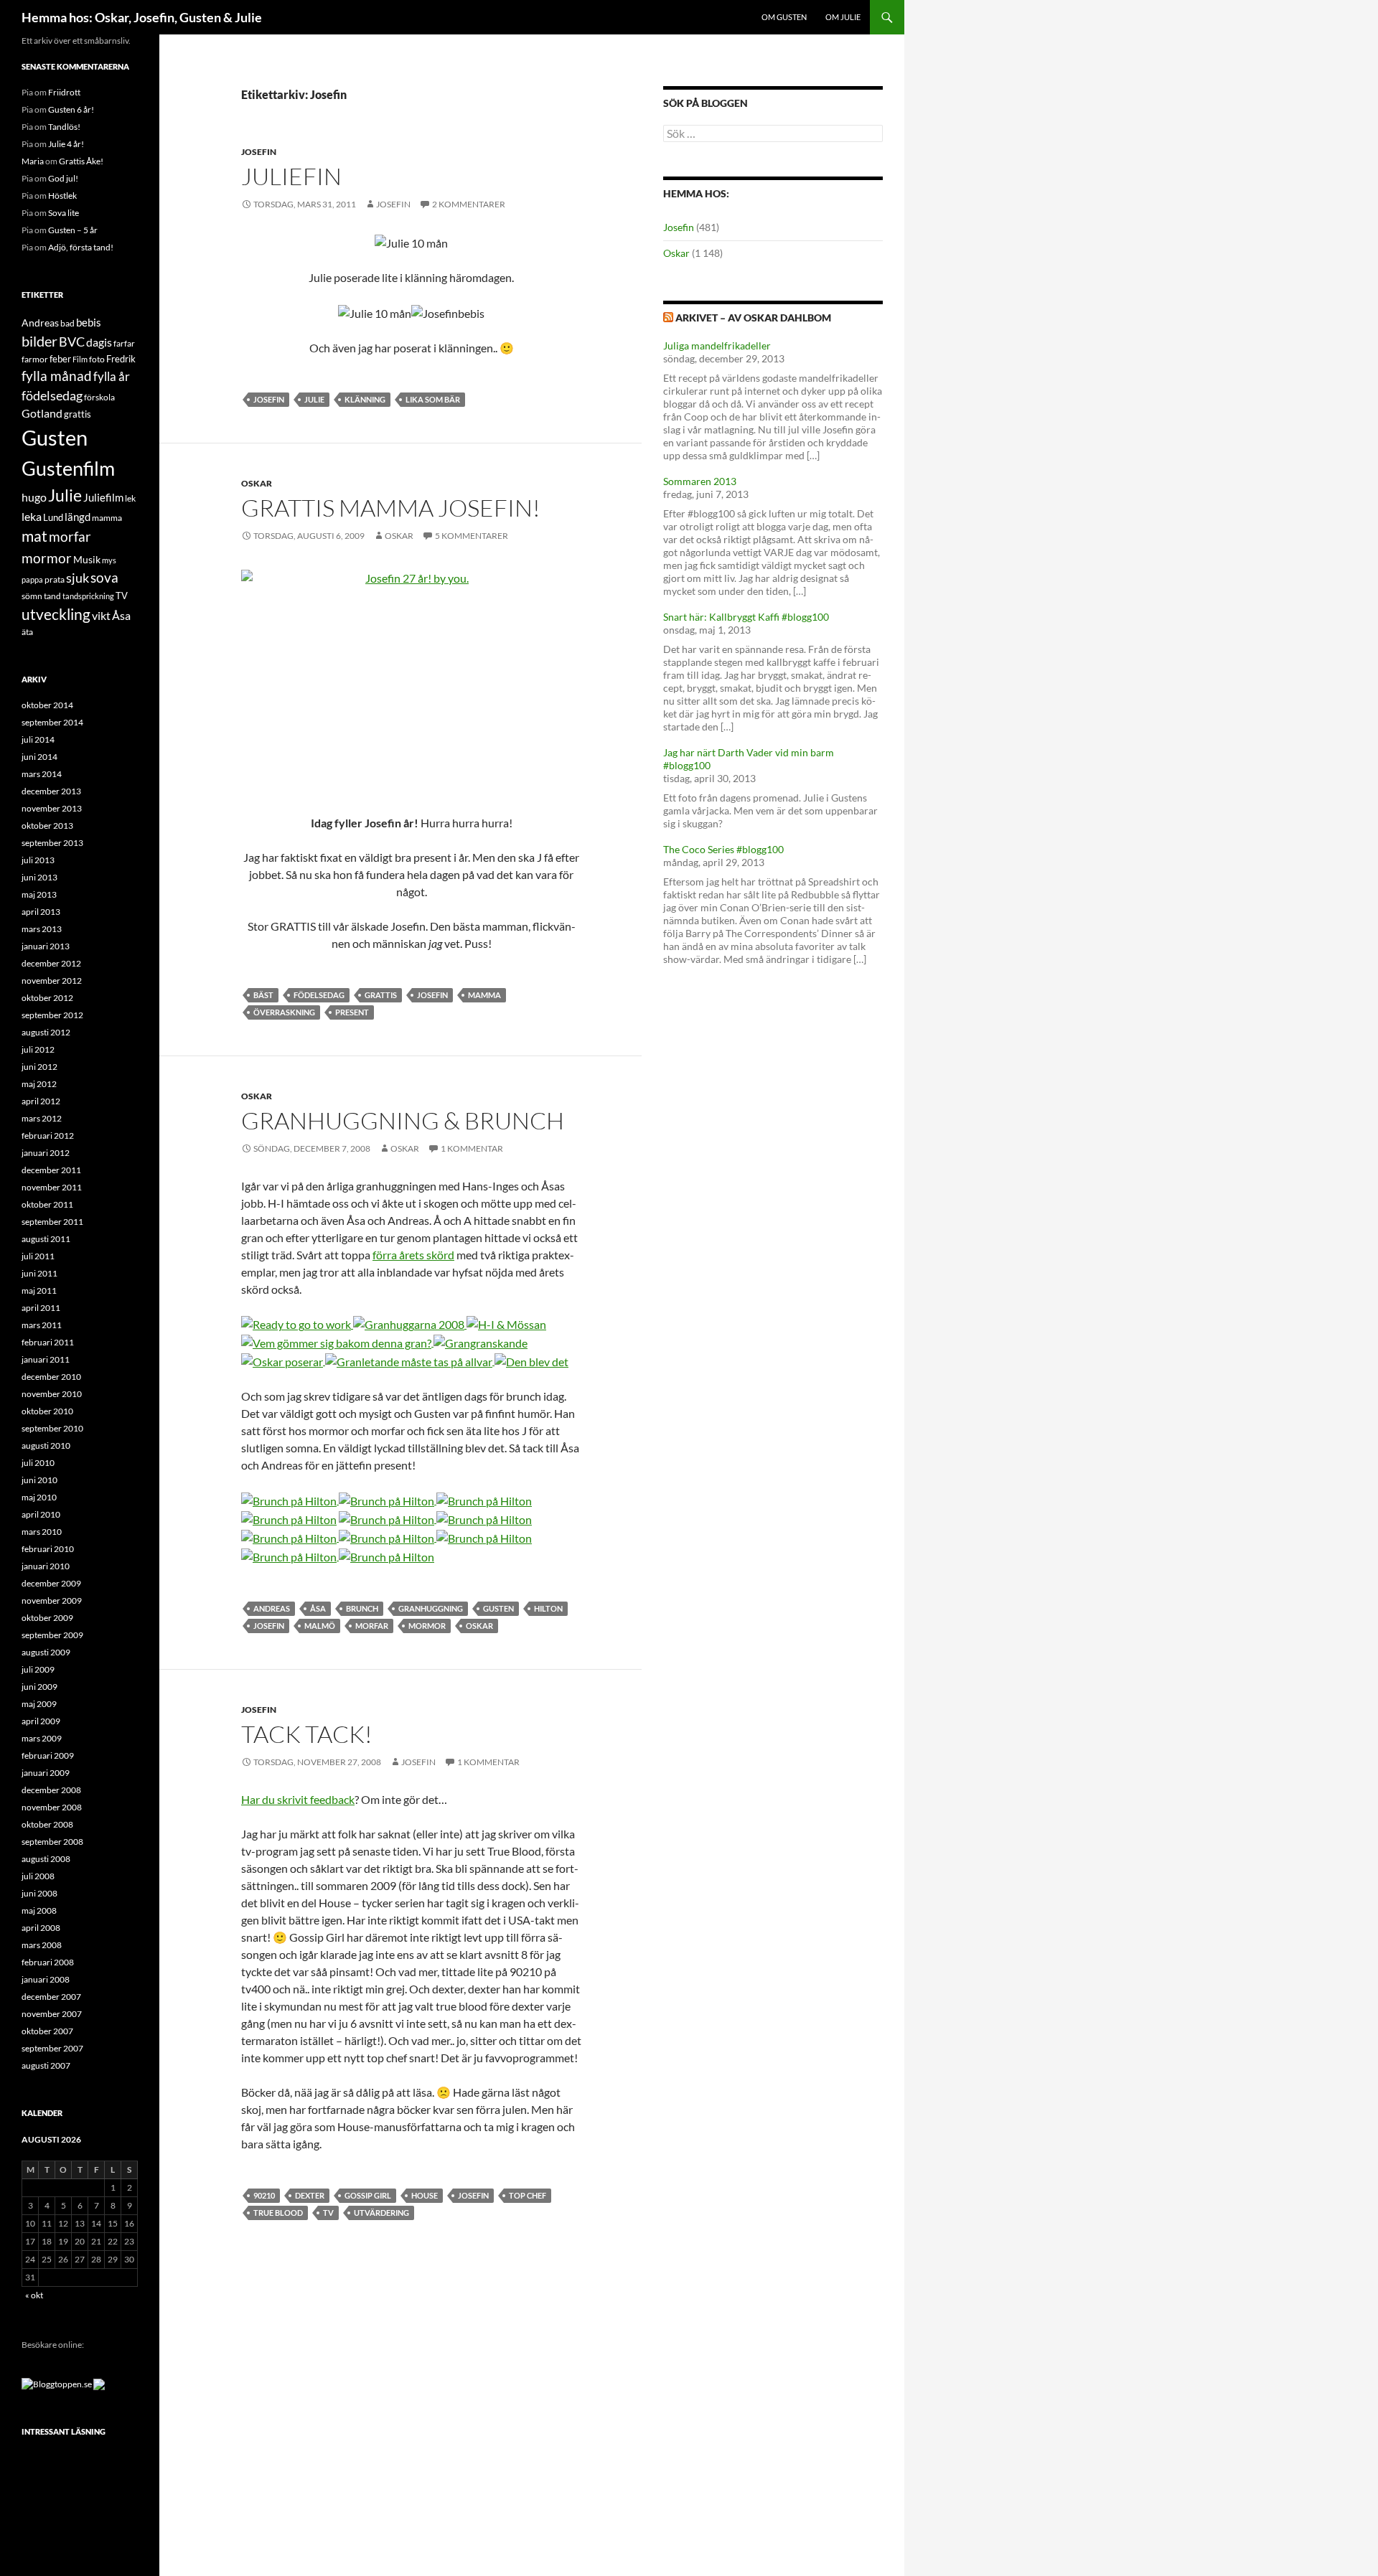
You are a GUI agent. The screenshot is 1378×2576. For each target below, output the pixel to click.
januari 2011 (46, 1359)
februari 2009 (48, 1755)
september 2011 (52, 1222)
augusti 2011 (46, 1239)
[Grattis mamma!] (411, 683)
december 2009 (51, 1583)
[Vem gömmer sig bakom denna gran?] (336, 1341)
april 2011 (41, 1308)
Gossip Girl (368, 2195)
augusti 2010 (46, 1446)
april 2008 (41, 1928)
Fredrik (121, 359)
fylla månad (57, 376)
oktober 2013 (47, 826)
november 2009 (52, 1600)
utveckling (56, 614)
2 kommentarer (469, 204)
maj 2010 (39, 1497)
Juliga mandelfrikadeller (717, 345)
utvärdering (381, 2213)
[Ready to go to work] (297, 1324)
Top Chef (528, 2195)
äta (27, 632)
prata (55, 579)
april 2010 (41, 1514)
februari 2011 (48, 1342)
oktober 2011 (47, 1204)
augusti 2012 (46, 1032)
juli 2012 (38, 1049)
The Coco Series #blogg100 (723, 849)
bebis (89, 322)
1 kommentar (472, 1148)
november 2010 (52, 1394)
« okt (34, 2295)
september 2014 (52, 722)
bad (67, 323)
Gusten (498, 1608)
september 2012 (52, 1015)
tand (52, 596)
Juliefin (291, 176)
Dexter (310, 2195)
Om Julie (843, 17)
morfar (372, 1626)
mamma (484, 995)
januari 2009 (46, 1773)
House (425, 2195)
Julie (314, 399)
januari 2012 (46, 1153)
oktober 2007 (47, 2031)
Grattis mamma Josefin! (391, 508)
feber (60, 359)
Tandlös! (64, 127)
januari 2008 (46, 1979)
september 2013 (52, 843)
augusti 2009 (46, 1652)
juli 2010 (38, 1463)
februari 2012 (48, 1136)
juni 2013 (39, 877)
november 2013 (52, 808)
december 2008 (51, 1790)
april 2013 (41, 912)
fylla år (112, 376)
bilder (39, 341)
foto (97, 359)
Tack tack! (307, 1734)
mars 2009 (42, 1738)
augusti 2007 (46, 2065)
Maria (33, 161)
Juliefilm (103, 497)
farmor (35, 359)
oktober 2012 (47, 998)
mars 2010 (42, 1532)
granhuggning (431, 1608)
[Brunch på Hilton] (289, 1499)
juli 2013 (38, 860)
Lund (53, 517)
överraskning (284, 1012)
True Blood (278, 2213)
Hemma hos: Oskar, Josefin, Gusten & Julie (142, 17)
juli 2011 (38, 1256)
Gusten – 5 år (73, 230)
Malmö (320, 1626)
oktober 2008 (47, 1824)
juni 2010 (39, 1480)
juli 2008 (38, 1876)
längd (78, 517)
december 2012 (51, 963)
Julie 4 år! (66, 144)
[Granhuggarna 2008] (410, 1324)
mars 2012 (42, 1118)
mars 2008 (42, 1945)
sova (104, 578)
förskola (99, 397)
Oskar (257, 483)
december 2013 (51, 791)
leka (32, 516)
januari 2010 (46, 1566)
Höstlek (62, 196)
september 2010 (52, 1428)
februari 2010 (48, 1549)
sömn (32, 596)
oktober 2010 (47, 1411)
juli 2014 (38, 739)
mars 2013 (42, 929)
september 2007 (52, 2048)
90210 (264, 2195)
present (352, 1012)
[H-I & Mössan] (506, 1324)
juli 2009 (38, 1669)
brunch (362, 1608)
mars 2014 (42, 774)
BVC (72, 342)
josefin (393, 204)
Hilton (548, 1608)
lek (130, 498)
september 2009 (52, 1635)
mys (109, 560)
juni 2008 (39, 1893)
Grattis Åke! (81, 161)
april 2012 (41, 1101)
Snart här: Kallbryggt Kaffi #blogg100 (746, 617)
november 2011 (52, 1187)
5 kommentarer (472, 536)
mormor (427, 1626)
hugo (34, 497)
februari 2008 (48, 1962)
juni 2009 (39, 1687)
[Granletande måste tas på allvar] (410, 1360)
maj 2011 (39, 1291)
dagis (99, 342)
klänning (365, 399)
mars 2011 (42, 1325)
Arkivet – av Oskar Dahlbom (753, 318)
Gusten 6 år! (71, 109)
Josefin (259, 152)
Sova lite (64, 213)
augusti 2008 (46, 1859)
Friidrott (64, 92)
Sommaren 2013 (700, 481)
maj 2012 (39, 1084)
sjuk (78, 578)
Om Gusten (784, 17)
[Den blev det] (531, 1360)
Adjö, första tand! (81, 247)
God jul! (63, 178)
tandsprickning (88, 596)
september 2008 (52, 1842)
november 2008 (52, 1807)
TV (328, 2213)
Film (80, 359)
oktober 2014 (47, 705)
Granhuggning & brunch (403, 1120)
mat (34, 536)
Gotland (42, 413)
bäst (263, 995)
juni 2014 (39, 757)
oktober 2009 (47, 1618)
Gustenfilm (68, 468)
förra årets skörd (413, 1255)
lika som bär (433, 399)
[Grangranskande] (479, 1341)
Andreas (272, 1608)
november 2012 (52, 981)
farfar (124, 343)
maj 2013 (39, 894)
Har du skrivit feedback (298, 1799)
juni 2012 (39, 1067)
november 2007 (52, 2014)
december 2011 (51, 1170)
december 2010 (51, 1377)
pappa (32, 579)
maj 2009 (39, 1704)
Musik (87, 559)
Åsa (318, 1608)
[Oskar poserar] (283, 1360)
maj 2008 (39, 1910)
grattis (381, 995)
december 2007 (51, 1997)
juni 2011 (39, 1273)
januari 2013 (46, 946)
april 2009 (41, 1721)
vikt (101, 615)
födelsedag (319, 995)
